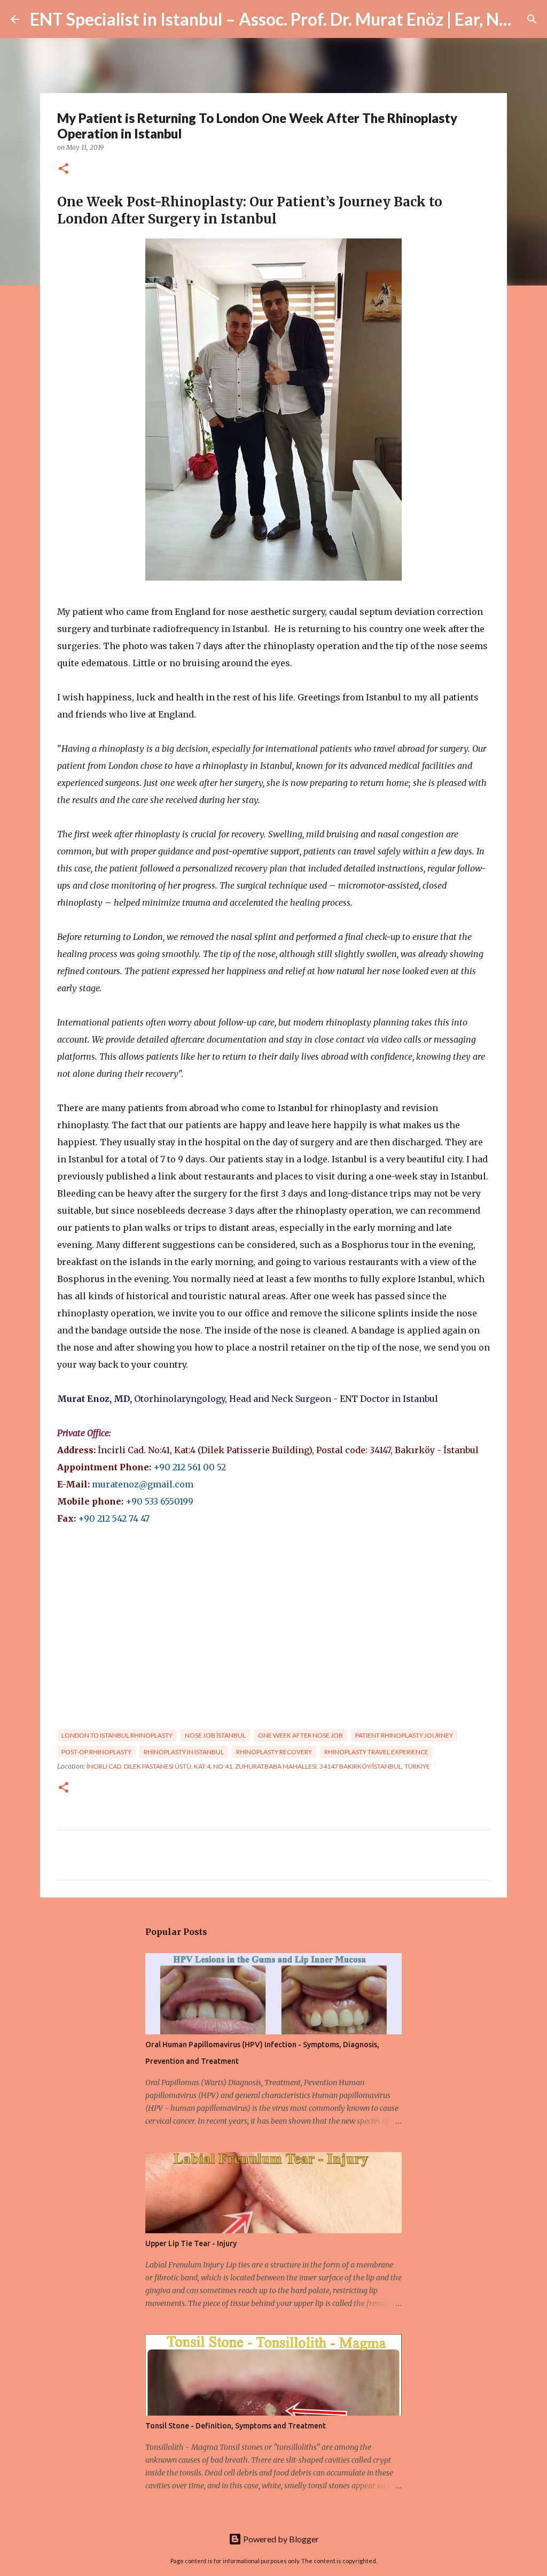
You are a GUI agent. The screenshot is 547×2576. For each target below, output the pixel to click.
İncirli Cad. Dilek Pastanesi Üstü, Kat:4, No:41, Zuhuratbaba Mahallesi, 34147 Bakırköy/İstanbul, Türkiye (258, 1766)
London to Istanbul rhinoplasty (117, 1735)
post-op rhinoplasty (96, 1752)
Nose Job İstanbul (215, 1735)
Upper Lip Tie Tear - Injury (191, 2243)
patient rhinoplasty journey (404, 1735)
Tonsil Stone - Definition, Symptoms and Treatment (236, 2426)
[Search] (532, 19)
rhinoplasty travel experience (376, 1752)
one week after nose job (300, 1735)
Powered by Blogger (280, 2539)
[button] (64, 169)
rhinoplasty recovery (274, 1752)
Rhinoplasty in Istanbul (184, 1752)
